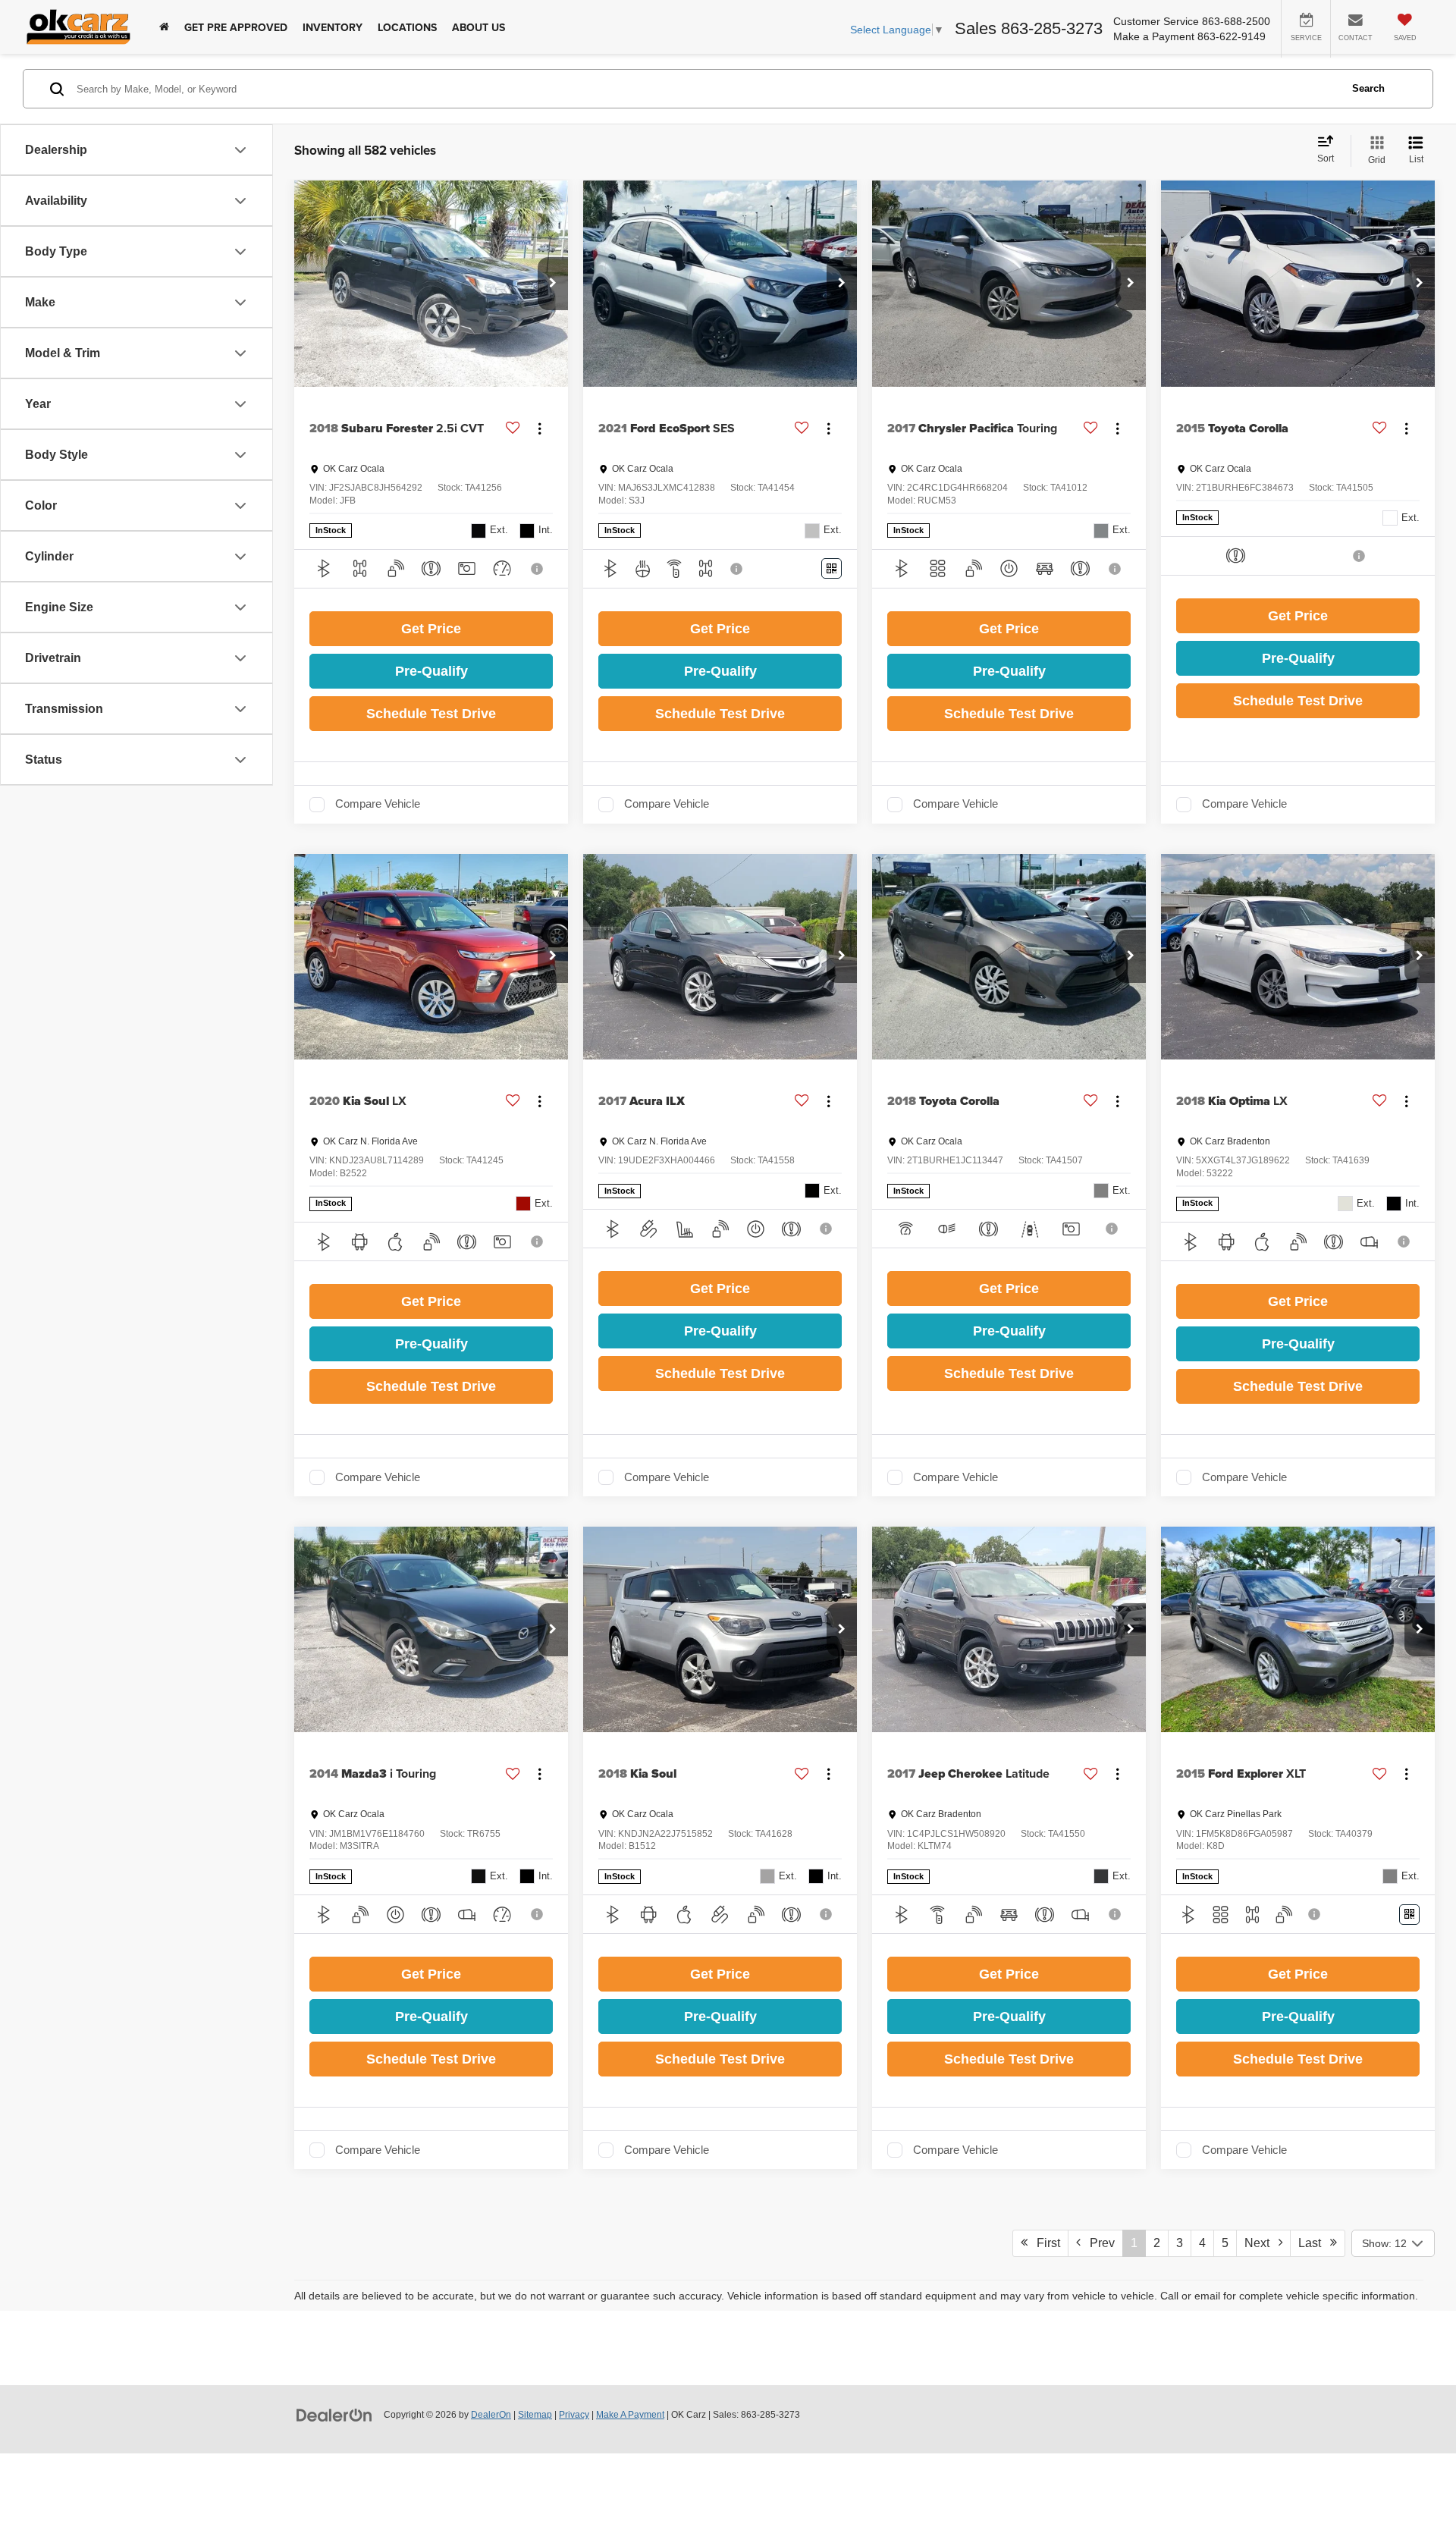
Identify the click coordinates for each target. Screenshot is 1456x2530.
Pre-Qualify (431, 671)
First (1044, 2243)
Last (1314, 2243)
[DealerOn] (334, 2414)
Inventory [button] (333, 27)
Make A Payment (630, 2415)
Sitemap (535, 2415)
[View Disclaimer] (538, 569)
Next (1261, 2243)
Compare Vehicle (378, 804)
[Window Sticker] (832, 568)
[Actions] (540, 428)
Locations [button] (407, 27)
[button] (553, 284)
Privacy (574, 2415)
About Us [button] (479, 27)
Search (1368, 88)
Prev (1098, 2243)
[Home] (164, 27)
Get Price (431, 629)
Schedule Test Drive (431, 714)
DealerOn (491, 2415)
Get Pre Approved (236, 27)
